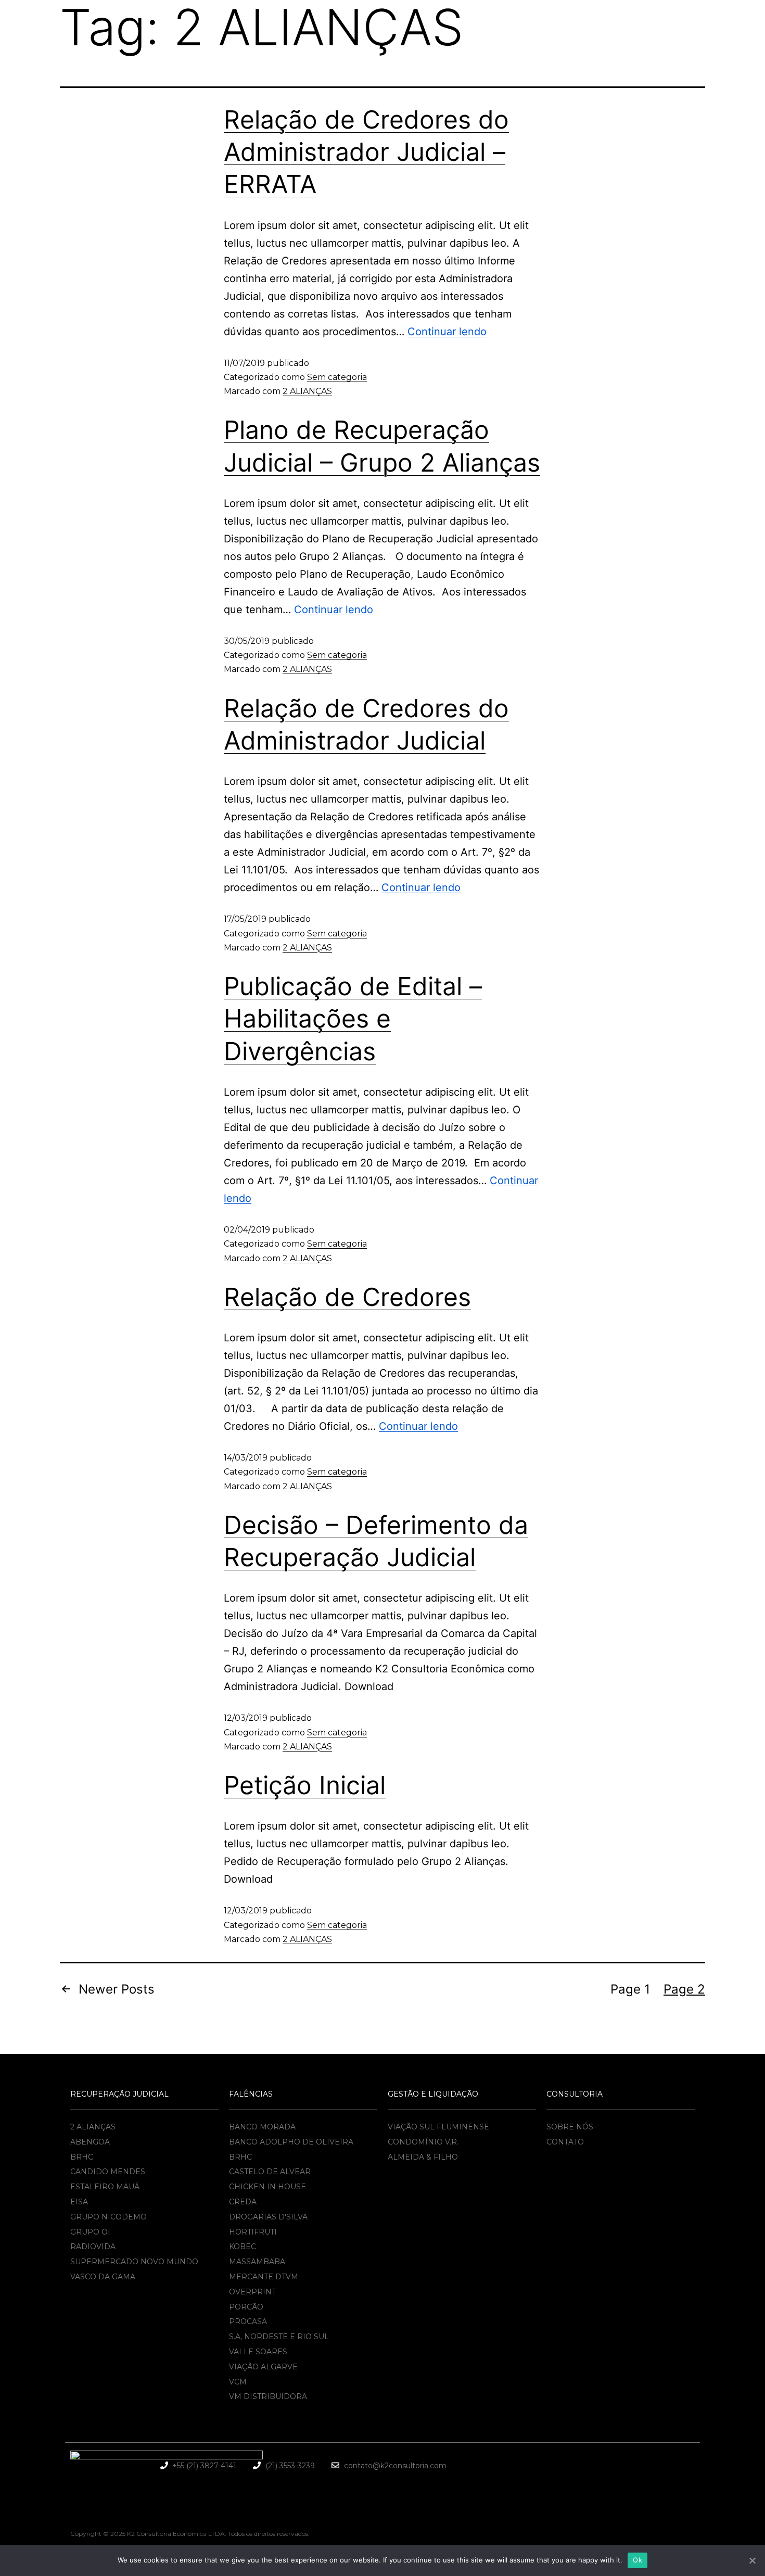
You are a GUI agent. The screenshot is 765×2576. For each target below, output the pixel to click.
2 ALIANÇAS (307, 391)
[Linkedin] (680, 2464)
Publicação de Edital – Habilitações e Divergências (353, 1019)
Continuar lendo (447, 332)
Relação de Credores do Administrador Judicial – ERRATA (366, 152)
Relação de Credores (347, 1297)
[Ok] (752, 2560)
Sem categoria (337, 377)
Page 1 (630, 1989)
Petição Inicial (305, 1785)
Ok (637, 2560)
